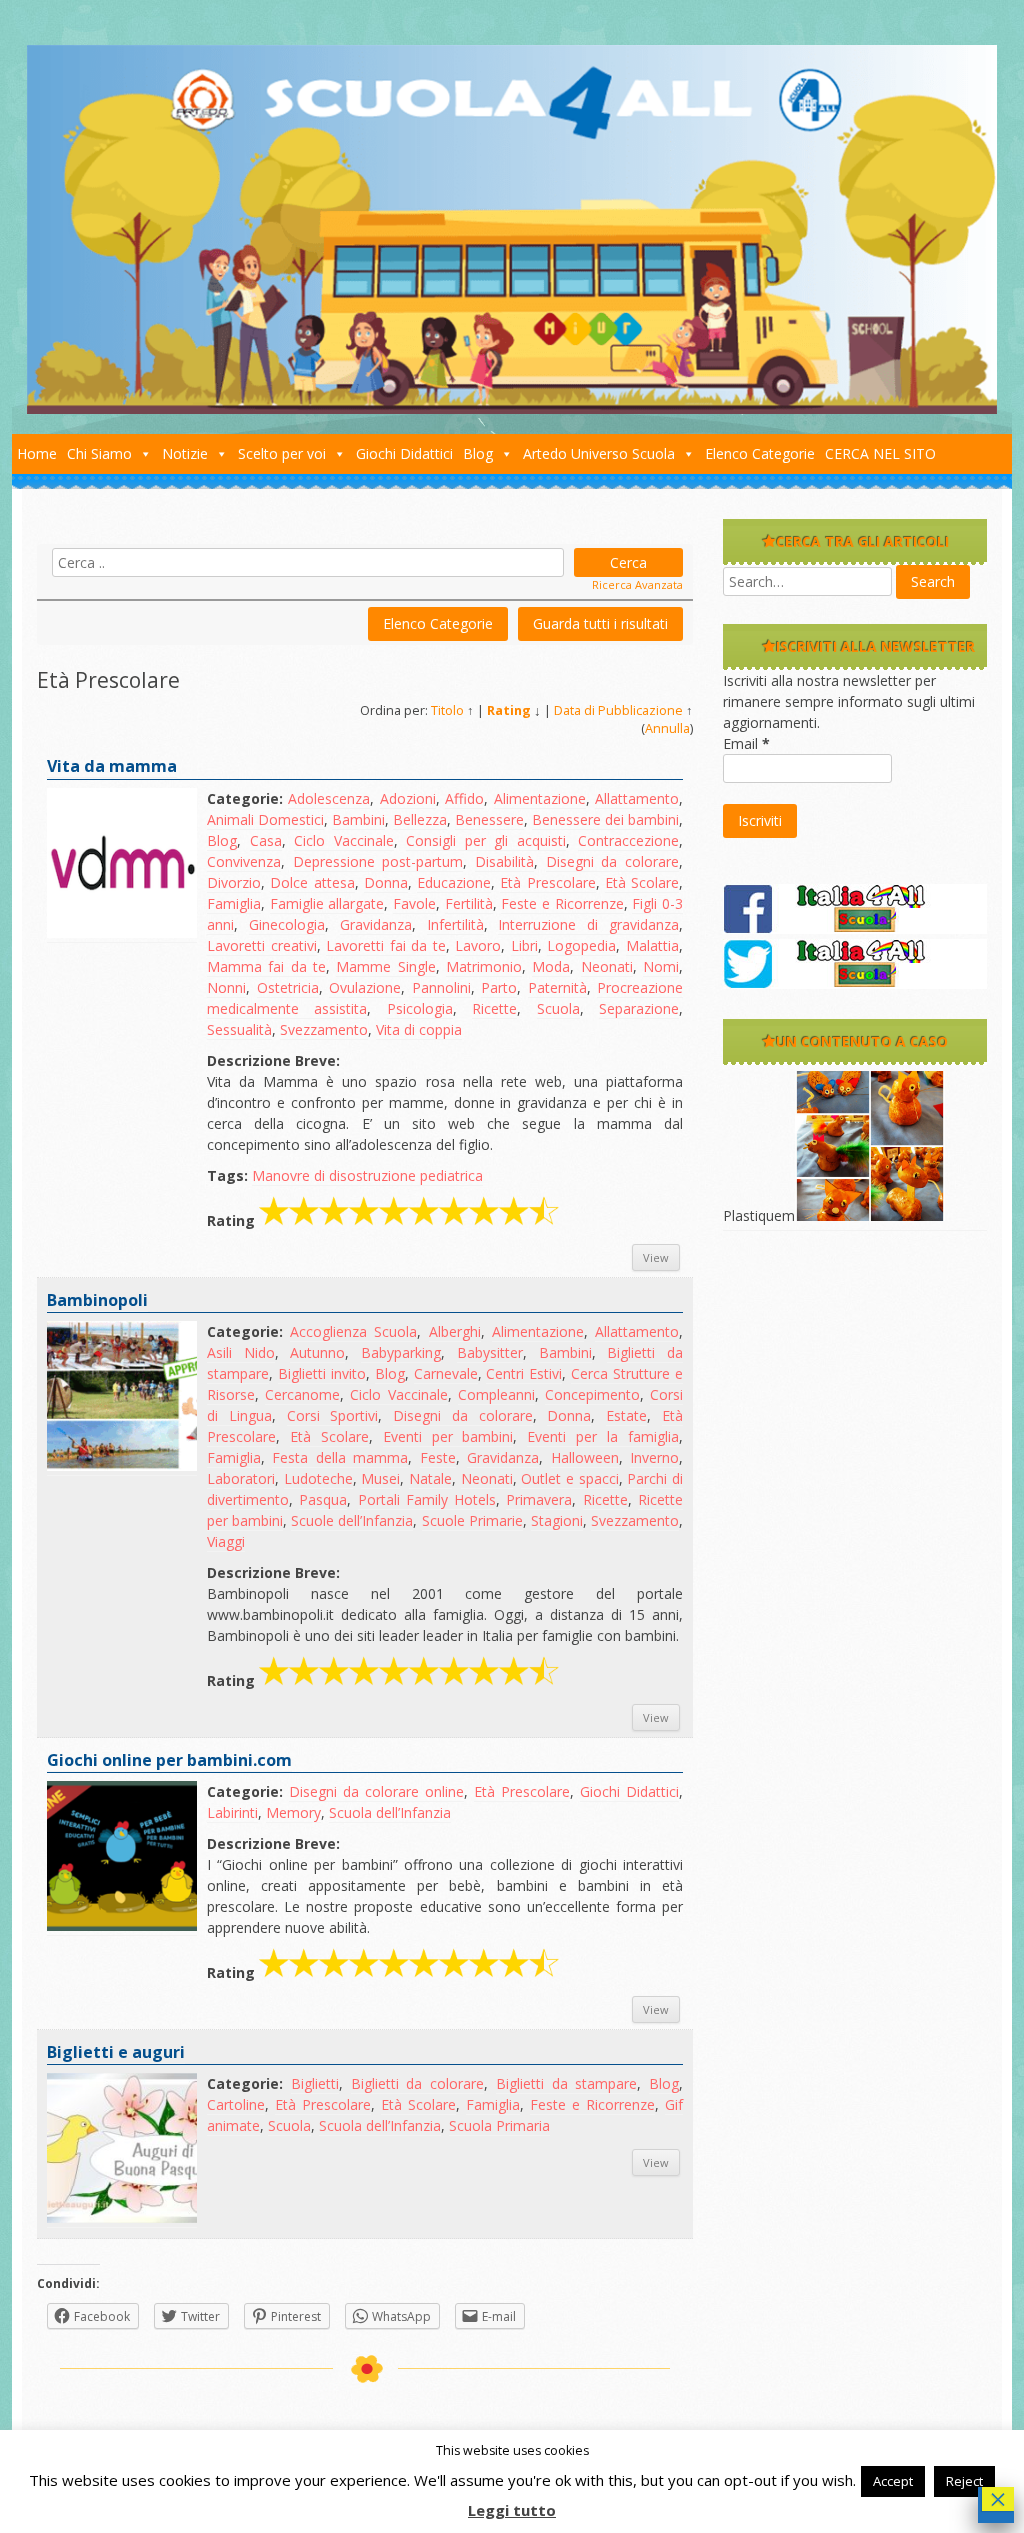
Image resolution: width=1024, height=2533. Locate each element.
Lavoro (478, 945)
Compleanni (496, 1394)
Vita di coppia (419, 1029)
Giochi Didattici (404, 453)
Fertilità (469, 903)
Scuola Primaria (499, 2125)
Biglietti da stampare (567, 2083)
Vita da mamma (112, 766)
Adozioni (408, 798)
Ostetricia (288, 987)
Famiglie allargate (327, 903)
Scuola (558, 1008)
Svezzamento (324, 1029)
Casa (266, 840)
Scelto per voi (282, 453)
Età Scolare (642, 882)
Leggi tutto (512, 2510)
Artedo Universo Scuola (599, 453)
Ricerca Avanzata (637, 584)
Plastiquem (759, 1215)
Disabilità (504, 861)
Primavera (539, 1499)
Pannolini (441, 987)
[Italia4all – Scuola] (512, 408)
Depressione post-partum (378, 861)
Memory (293, 1812)
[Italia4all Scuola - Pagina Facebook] (855, 928)
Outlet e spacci (569, 1478)
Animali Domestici (265, 819)
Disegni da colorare (612, 861)
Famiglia (234, 903)
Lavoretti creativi (262, 945)
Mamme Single (385, 966)
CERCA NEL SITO (880, 453)
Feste (438, 1457)
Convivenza (244, 861)
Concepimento (592, 1394)
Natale (430, 1478)
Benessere (489, 819)
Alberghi (455, 1331)
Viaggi (226, 1541)
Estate (626, 1415)
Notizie (185, 453)
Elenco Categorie (760, 453)
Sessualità (239, 1029)
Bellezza (420, 819)
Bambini (358, 819)
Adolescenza (329, 798)
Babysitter (490, 1352)
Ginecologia (287, 924)
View (656, 1257)
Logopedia (581, 945)
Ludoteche (318, 1478)
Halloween (585, 1457)
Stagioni (557, 1520)
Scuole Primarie (472, 1520)
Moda (551, 966)
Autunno (317, 1352)
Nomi (661, 966)
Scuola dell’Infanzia (390, 1812)
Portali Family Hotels (427, 1499)
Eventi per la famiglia (603, 1436)
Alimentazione (540, 798)
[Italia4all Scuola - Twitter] (855, 983)
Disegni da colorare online (376, 1791)
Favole (414, 903)
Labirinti (232, 1812)
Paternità (557, 987)
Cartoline (236, 2104)
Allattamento (637, 798)
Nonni (226, 987)
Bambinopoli (97, 1300)
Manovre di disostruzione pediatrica (367, 1175)
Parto (499, 987)
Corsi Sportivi (333, 1415)
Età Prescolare (547, 882)
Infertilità (455, 924)
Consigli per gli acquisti (486, 840)
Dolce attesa (312, 882)
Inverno (654, 1457)
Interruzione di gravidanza (588, 924)
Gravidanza (376, 924)
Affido (464, 798)
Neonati (607, 966)
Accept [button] (893, 2481)
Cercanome (302, 1394)
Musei (380, 1478)
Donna (386, 882)
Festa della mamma (340, 1457)
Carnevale (446, 1373)
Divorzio (234, 882)
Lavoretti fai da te (386, 945)
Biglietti (315, 2083)
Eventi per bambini (448, 1436)
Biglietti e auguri (116, 2052)
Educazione (454, 882)
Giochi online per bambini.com (169, 1760)
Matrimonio (484, 966)
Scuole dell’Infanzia (352, 1520)
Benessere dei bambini (605, 819)
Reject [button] (964, 2481)
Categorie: (245, 798)
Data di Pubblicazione (618, 710)
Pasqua (323, 1499)
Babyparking (401, 1352)
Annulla (667, 728)
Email (746, 743)
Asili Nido (241, 1352)
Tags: (227, 1175)
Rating (509, 710)
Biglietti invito (322, 1373)
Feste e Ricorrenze (562, 903)
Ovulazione (365, 987)
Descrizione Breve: (273, 1060)
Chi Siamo (99, 453)
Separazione (639, 1008)
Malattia (652, 945)
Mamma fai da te (266, 966)
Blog (478, 453)
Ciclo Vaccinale (344, 840)
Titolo (447, 710)
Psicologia (420, 1008)
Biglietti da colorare (418, 2083)
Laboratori (241, 1478)
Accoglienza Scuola (353, 1331)
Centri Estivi (524, 1373)
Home (37, 453)
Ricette (494, 1008)
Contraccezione (628, 840)
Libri (524, 945)
